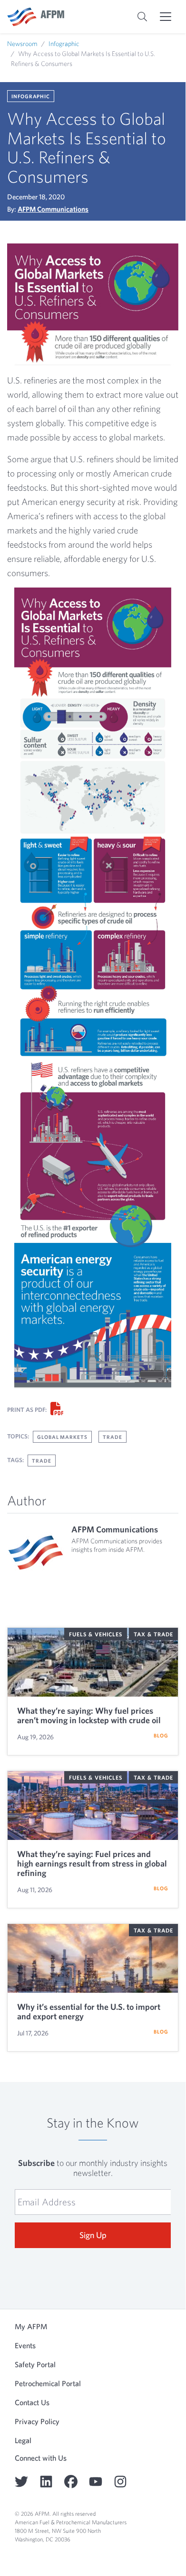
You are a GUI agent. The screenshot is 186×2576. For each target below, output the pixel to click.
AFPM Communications (53, 209)
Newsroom (22, 44)
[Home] (36, 17)
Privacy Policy (37, 2421)
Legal (23, 2440)
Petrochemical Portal (48, 2383)
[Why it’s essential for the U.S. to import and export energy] (93, 1958)
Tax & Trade (153, 1634)
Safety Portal (35, 2364)
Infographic (64, 44)
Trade (113, 1437)
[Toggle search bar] (142, 17)
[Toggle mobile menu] (166, 17)
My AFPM (31, 2326)
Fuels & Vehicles (96, 1634)
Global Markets (62, 1437)
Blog (161, 1735)
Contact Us (32, 2402)
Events (25, 2345)
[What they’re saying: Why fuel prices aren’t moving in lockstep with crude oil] (93, 1662)
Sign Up (93, 2235)
